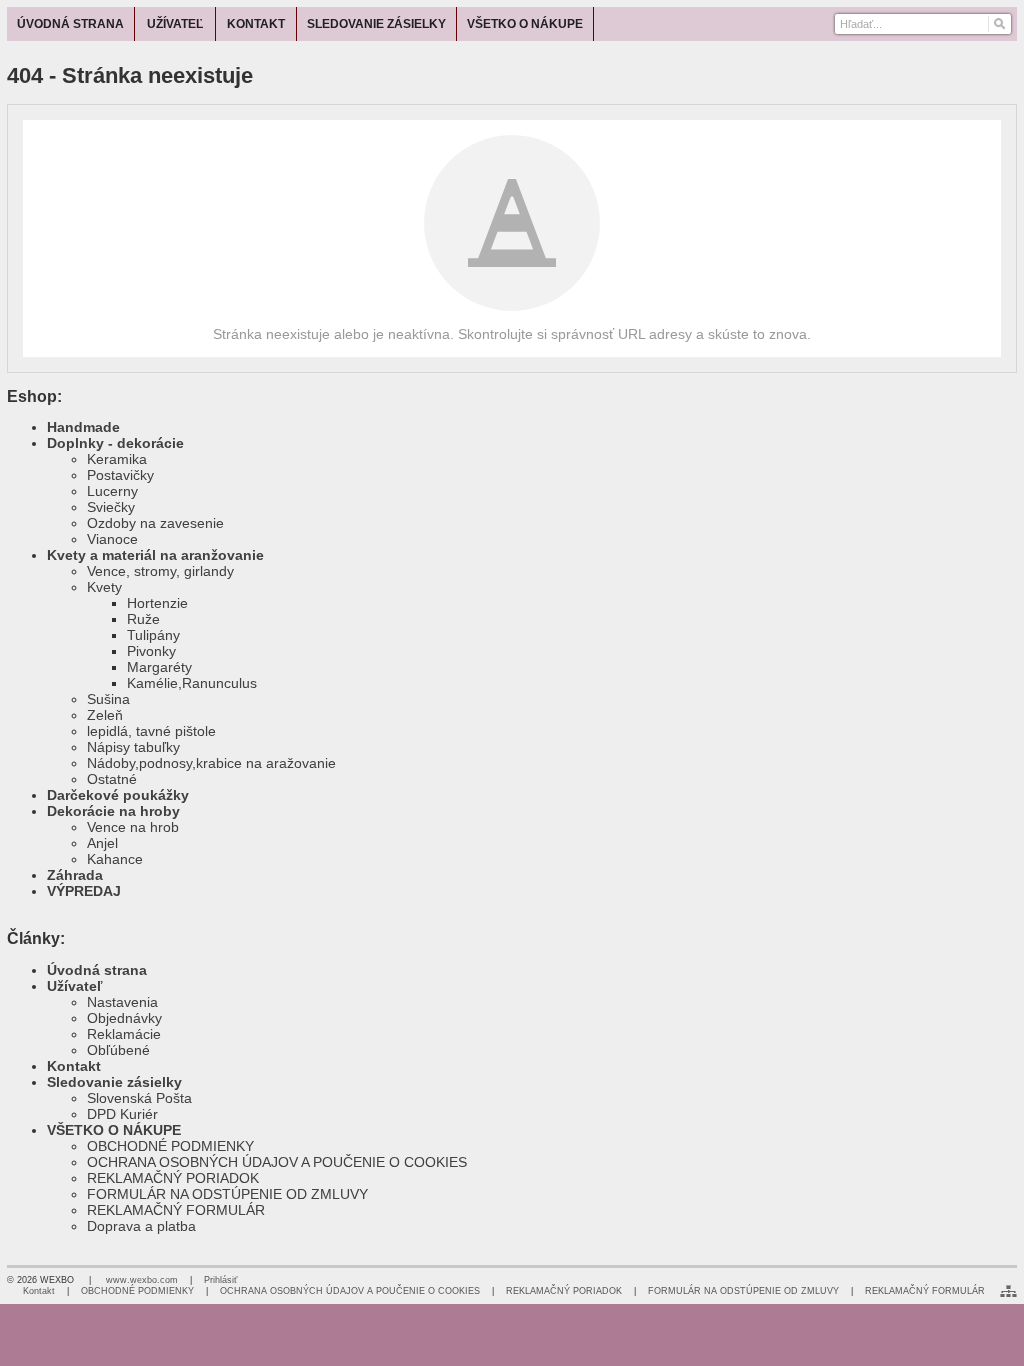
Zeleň (105, 715)
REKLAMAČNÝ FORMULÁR (176, 1210)
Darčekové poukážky (118, 795)
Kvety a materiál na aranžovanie (155, 555)
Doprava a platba (141, 1226)
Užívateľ (74, 986)
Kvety (104, 587)
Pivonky (151, 651)
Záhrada (75, 875)
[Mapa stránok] (1008, 1291)
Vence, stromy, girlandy (160, 571)
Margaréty (159, 667)
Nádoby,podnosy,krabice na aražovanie (211, 763)
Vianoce (112, 539)
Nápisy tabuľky (133, 747)
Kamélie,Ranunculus (192, 683)
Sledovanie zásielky (114, 1082)
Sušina (108, 699)
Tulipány (153, 635)
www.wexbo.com (142, 1280)
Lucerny (112, 491)
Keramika (117, 459)
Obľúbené (118, 1050)
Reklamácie (124, 1034)
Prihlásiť (220, 1280)
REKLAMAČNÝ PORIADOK (173, 1178)
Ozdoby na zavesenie (155, 523)
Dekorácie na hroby (113, 811)
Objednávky (124, 1018)
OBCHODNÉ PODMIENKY (170, 1146)
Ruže (143, 619)
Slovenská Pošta (139, 1098)
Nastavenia (122, 1002)
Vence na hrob (133, 827)
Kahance (115, 859)
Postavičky (120, 475)
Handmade (83, 427)
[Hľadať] (998, 24)
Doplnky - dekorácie (115, 443)
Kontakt (74, 1066)
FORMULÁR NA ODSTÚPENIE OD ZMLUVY (227, 1194)
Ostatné (112, 779)
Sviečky (111, 507)
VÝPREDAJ (84, 891)
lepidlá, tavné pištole (151, 731)
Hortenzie (157, 603)
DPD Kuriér (122, 1114)
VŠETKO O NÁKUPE (114, 1130)
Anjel (102, 843)
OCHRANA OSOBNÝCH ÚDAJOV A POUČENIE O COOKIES (277, 1162)
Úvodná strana (97, 970)
